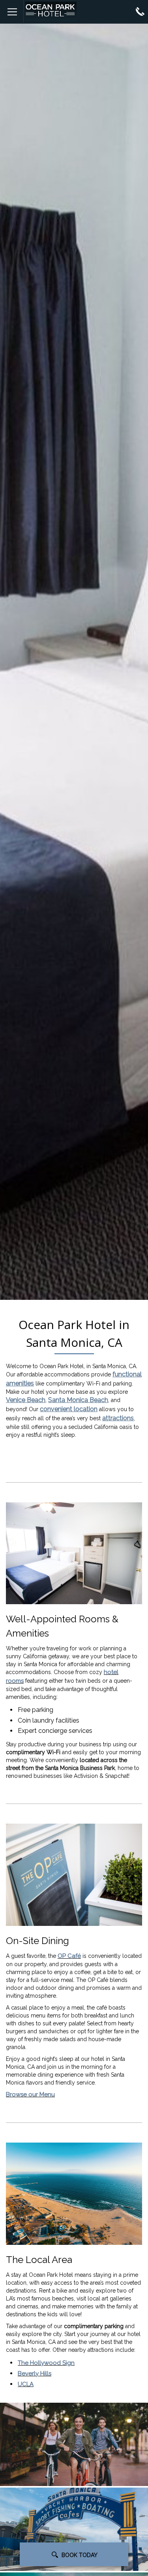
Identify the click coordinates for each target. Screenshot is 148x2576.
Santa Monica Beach (78, 1400)
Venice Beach (26, 1400)
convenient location (69, 1409)
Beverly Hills (35, 2374)
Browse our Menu (30, 2094)
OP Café (69, 1956)
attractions (118, 1418)
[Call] (140, 11)
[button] (74, 2444)
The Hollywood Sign (46, 2363)
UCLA (26, 2384)
